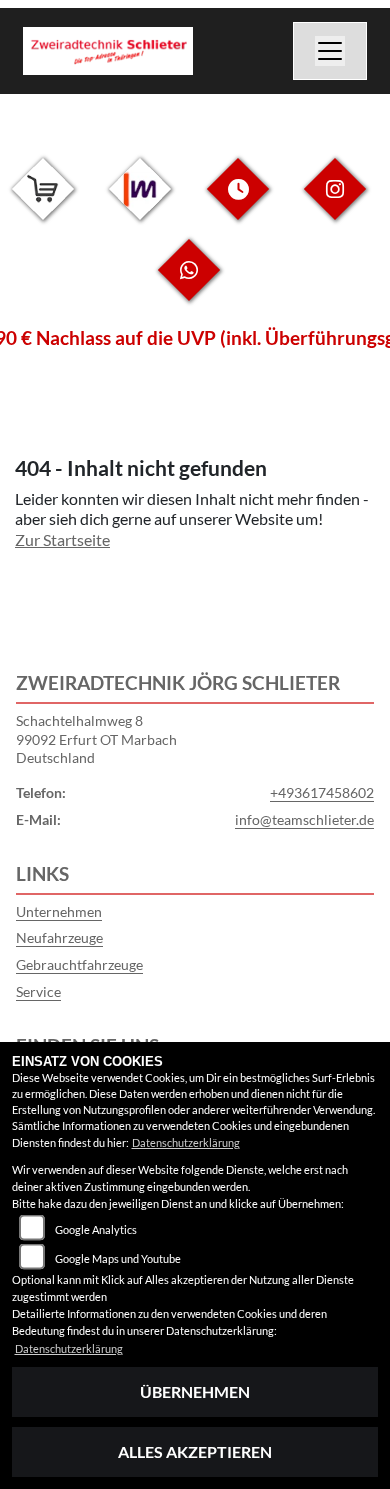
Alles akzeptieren (195, 1451)
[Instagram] (335, 204)
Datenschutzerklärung (186, 1142)
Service (38, 991)
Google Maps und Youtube (118, 1258)
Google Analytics (96, 1229)
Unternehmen (59, 911)
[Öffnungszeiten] (238, 204)
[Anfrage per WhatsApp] (189, 285)
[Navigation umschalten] (330, 51)
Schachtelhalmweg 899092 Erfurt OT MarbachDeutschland (96, 739)
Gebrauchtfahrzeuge (79, 964)
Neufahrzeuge (59, 937)
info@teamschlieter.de (304, 819)
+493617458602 (322, 792)
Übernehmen (195, 1391)
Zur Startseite (62, 539)
